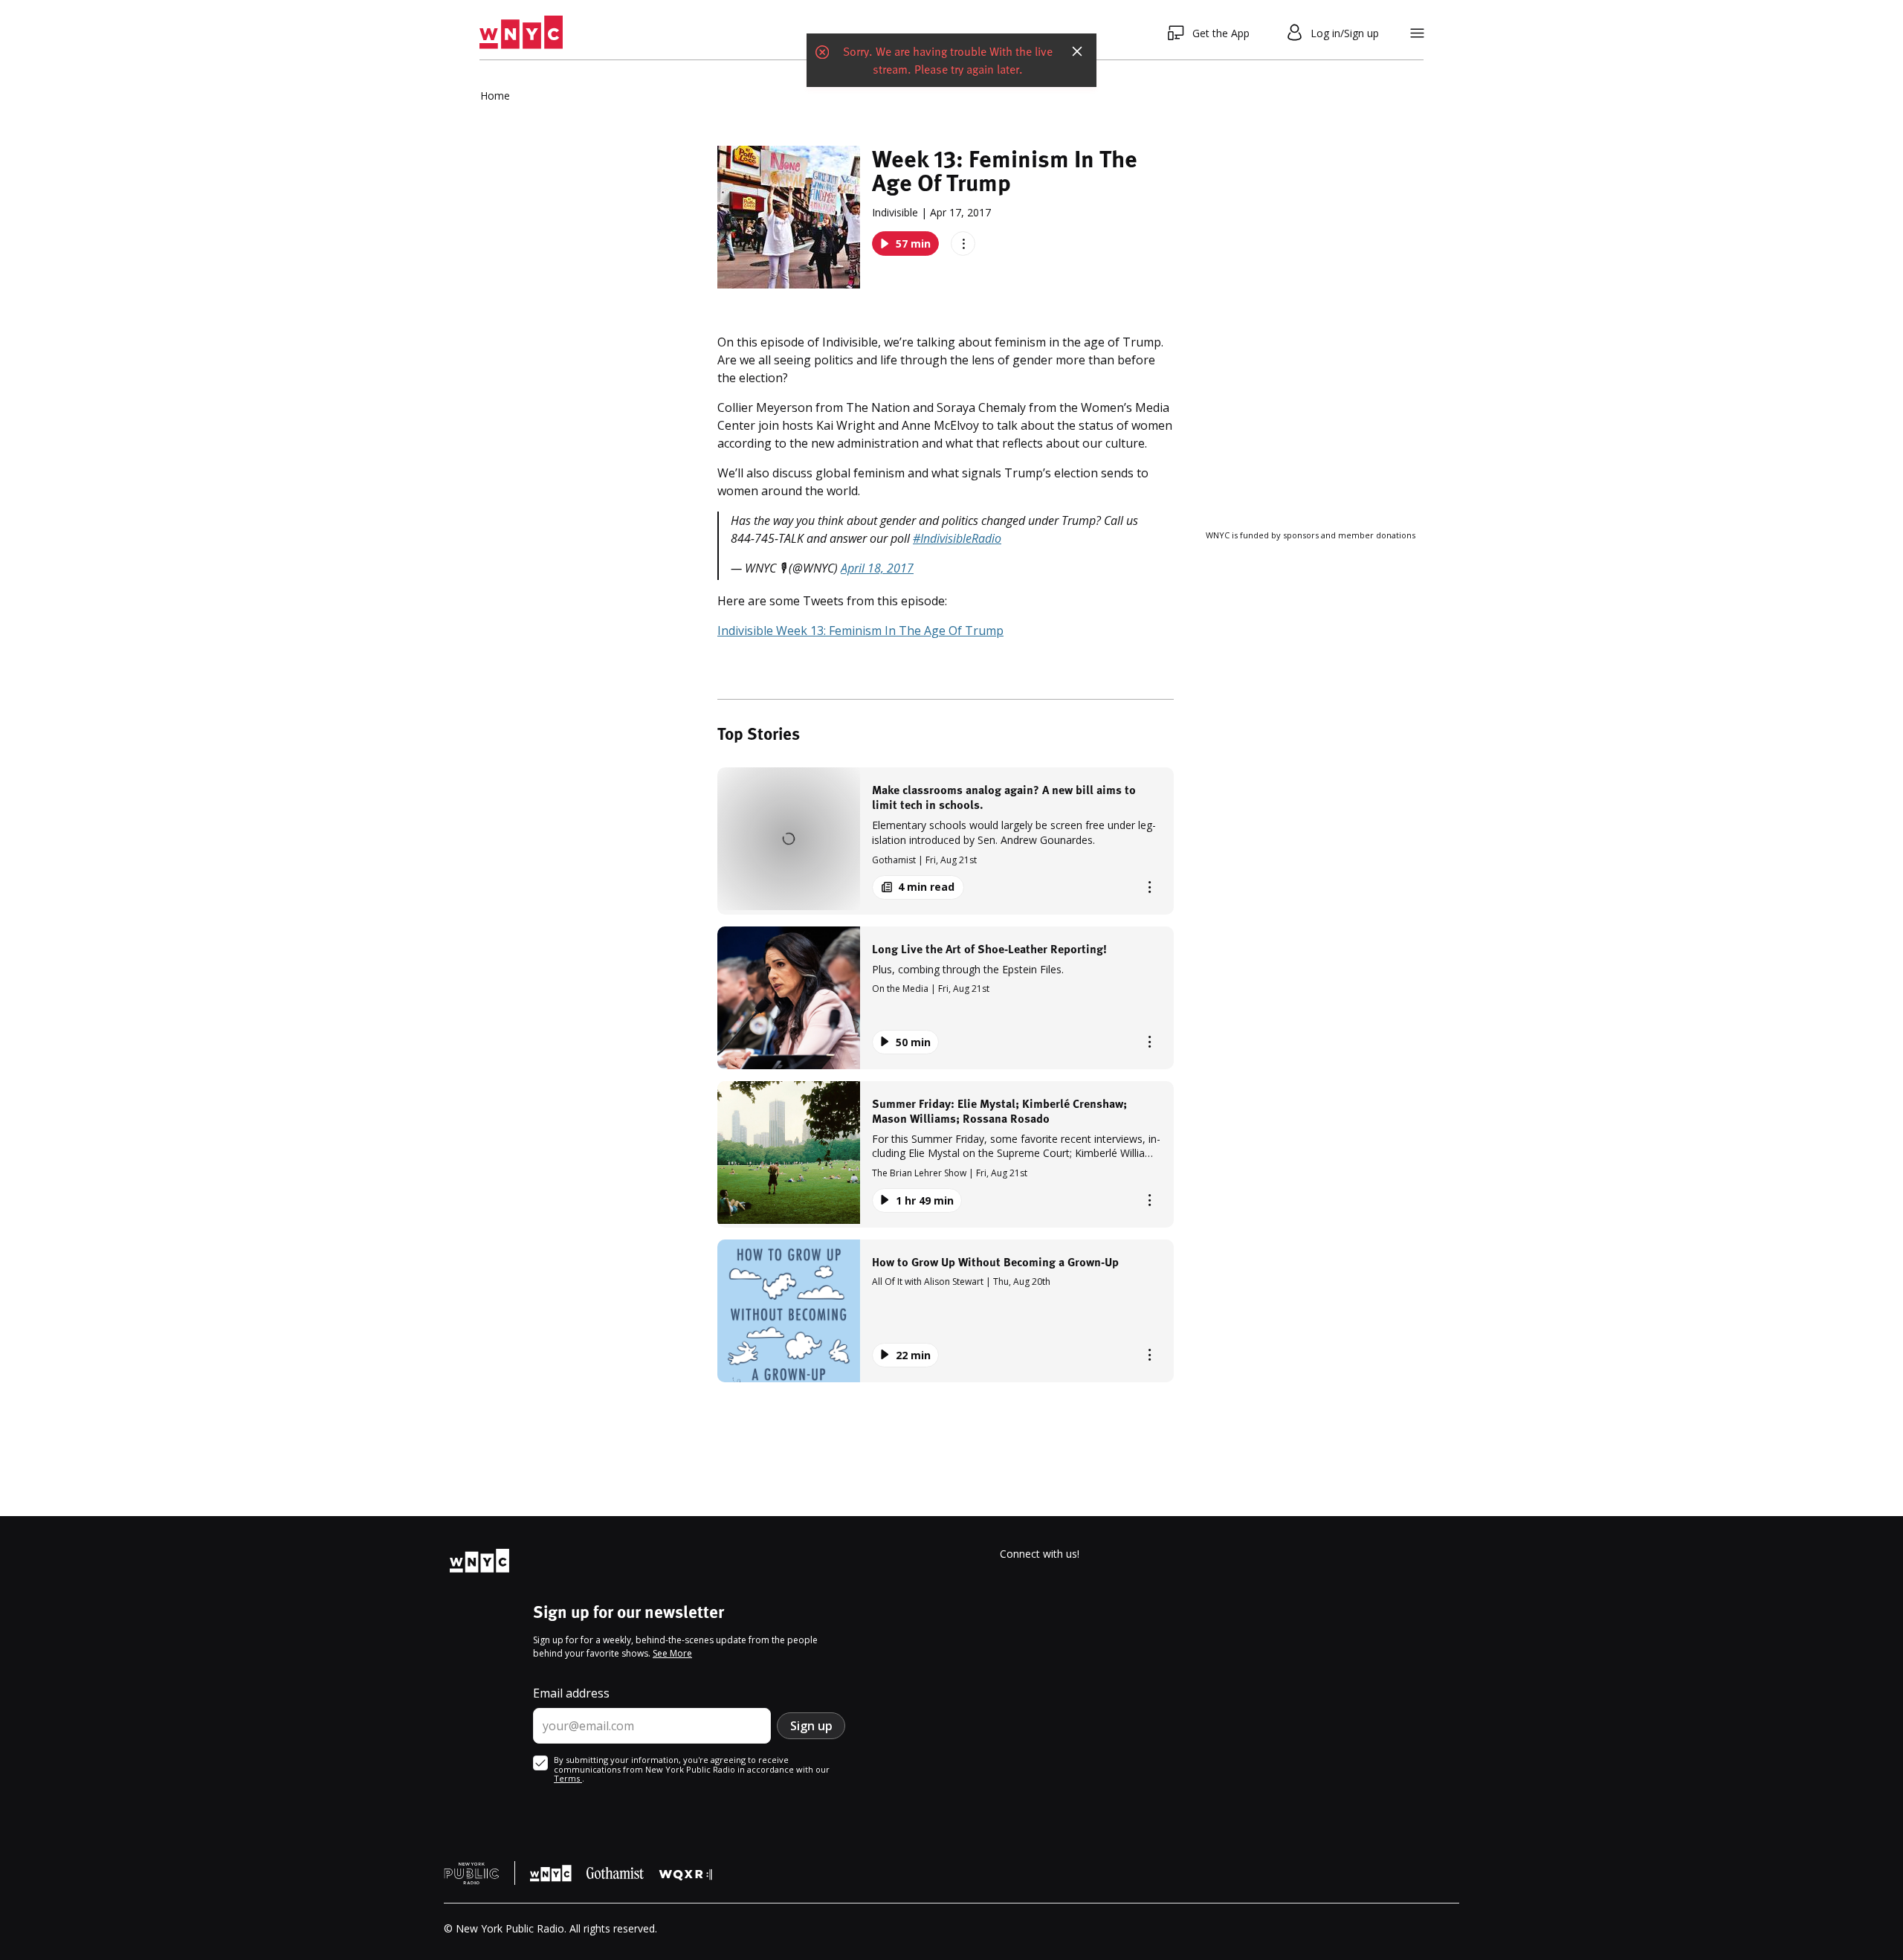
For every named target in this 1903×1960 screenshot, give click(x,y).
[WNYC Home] (521, 33)
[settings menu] (1417, 33)
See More (672, 1653)
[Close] (1077, 33)
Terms (568, 1778)
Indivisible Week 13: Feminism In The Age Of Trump (860, 631)
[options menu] (963, 244)
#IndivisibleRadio (957, 538)
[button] (946, 841)
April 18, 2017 (877, 568)
